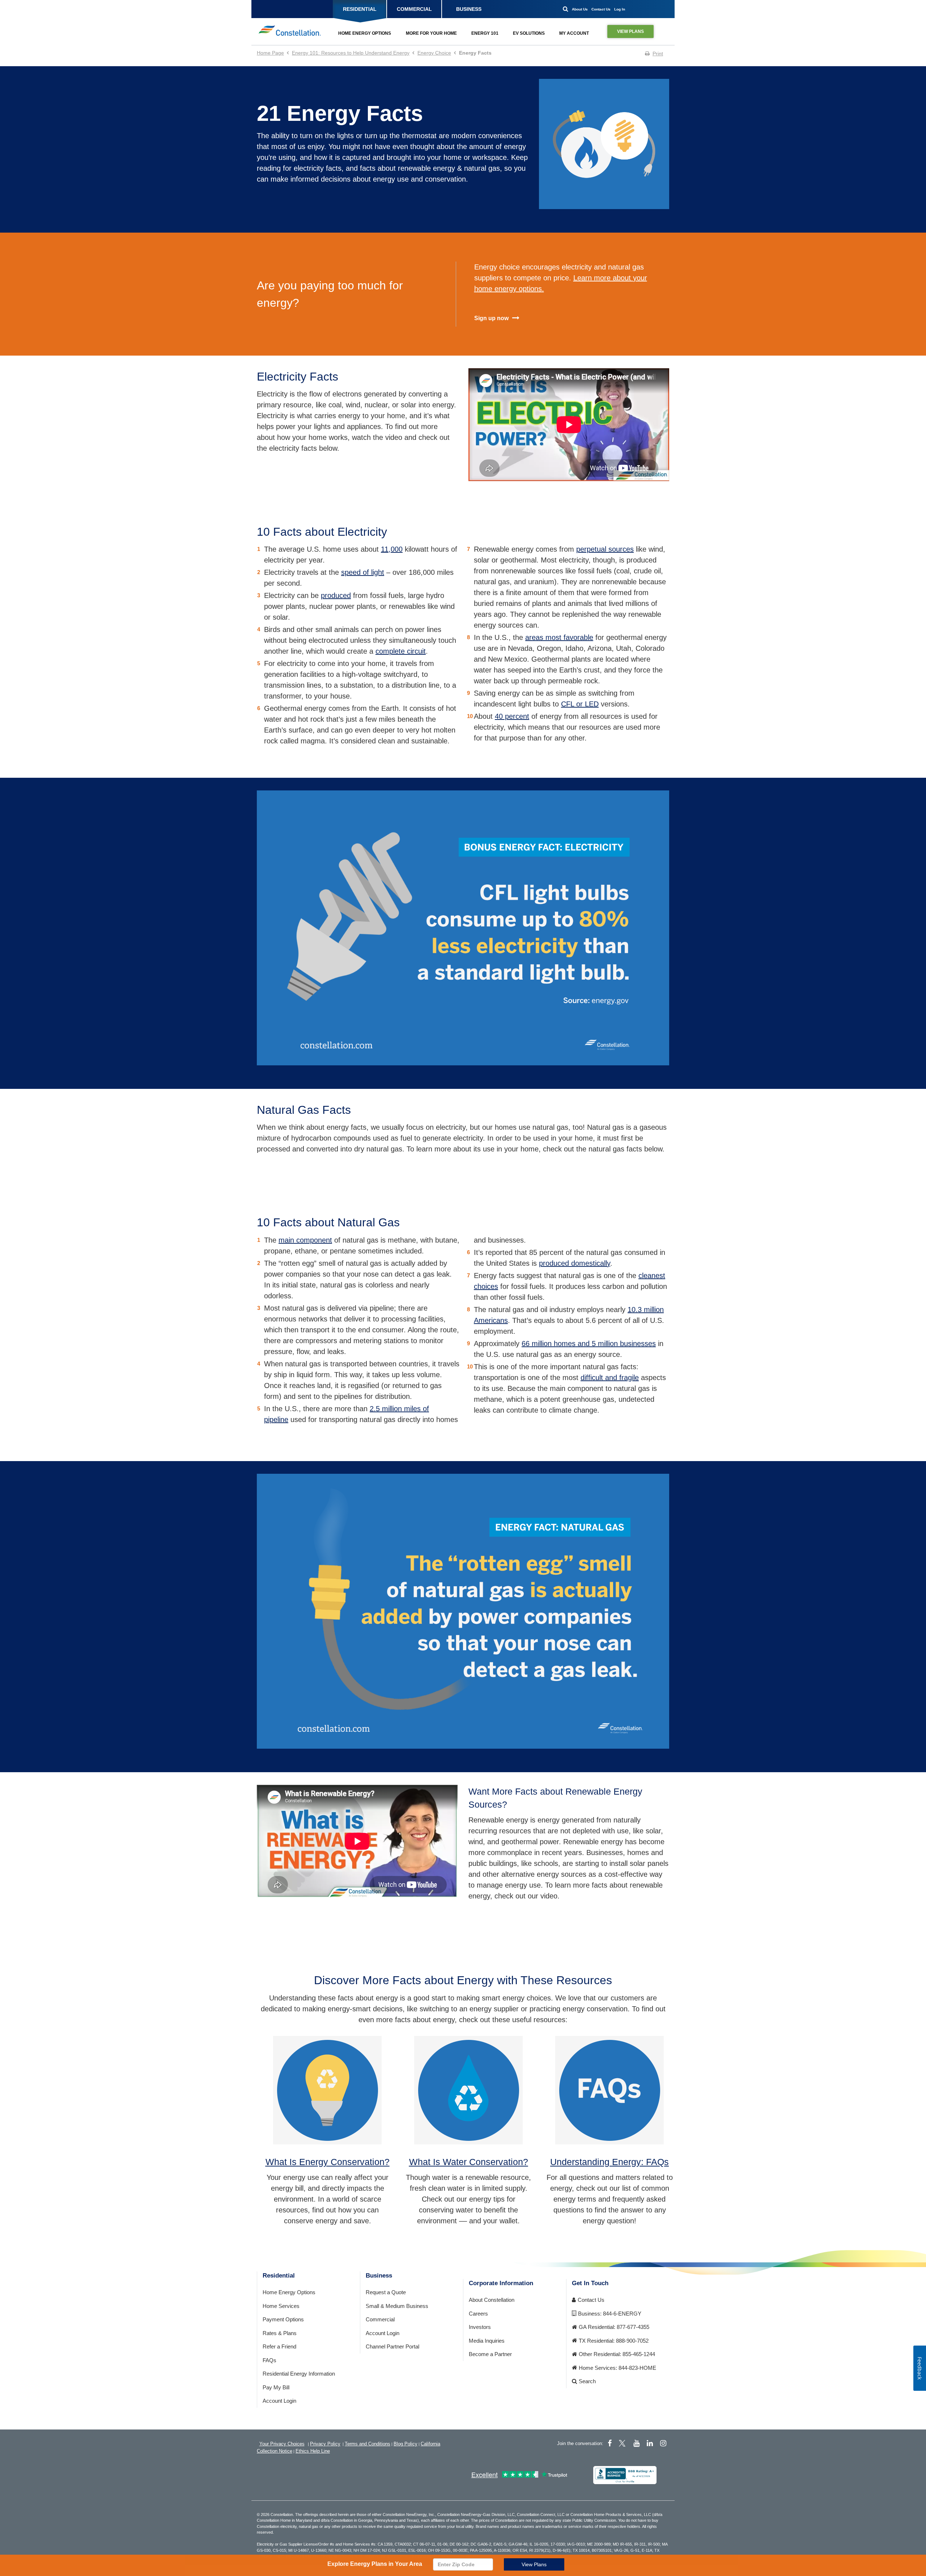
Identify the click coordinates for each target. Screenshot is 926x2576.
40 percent (512, 716)
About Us (580, 9)
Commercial (380, 2319)
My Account (574, 33)
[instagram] (663, 2443)
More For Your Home (431, 33)
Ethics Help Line (313, 2451)
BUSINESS (469, 9)
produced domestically (575, 1263)
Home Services (281, 2306)
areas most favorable (559, 637)
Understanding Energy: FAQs (609, 2162)
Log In (620, 9)
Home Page (270, 53)
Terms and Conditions (368, 2444)
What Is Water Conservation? (469, 2162)
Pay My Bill (276, 2387)
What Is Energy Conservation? (328, 2162)
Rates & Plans (280, 2333)
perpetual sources (605, 549)
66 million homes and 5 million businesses (589, 1344)
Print (658, 54)
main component (305, 1240)
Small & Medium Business (397, 2306)
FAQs (269, 2360)
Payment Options (283, 2319)
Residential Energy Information (299, 2374)
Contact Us (601, 9)
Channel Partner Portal (392, 2346)
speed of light (363, 572)
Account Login (279, 2401)
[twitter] (623, 2443)
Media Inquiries (487, 2341)
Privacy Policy (325, 2444)
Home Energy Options (365, 33)
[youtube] (636, 2443)
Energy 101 (485, 33)
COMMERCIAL (414, 9)
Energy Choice (434, 53)
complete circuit (401, 651)
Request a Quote (386, 2292)
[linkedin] (650, 2443)
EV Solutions (529, 33)
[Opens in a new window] (625, 2475)
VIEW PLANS (630, 31)
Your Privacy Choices (282, 2444)
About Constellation (492, 2300)
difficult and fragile (610, 1378)
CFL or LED (580, 704)
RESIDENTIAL (360, 9)
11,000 (392, 549)
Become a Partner (490, 2354)
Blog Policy (405, 2444)
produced (336, 595)
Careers (478, 2314)
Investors (480, 2327)
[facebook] (610, 2443)
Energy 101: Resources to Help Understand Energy (351, 53)
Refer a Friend (279, 2346)
